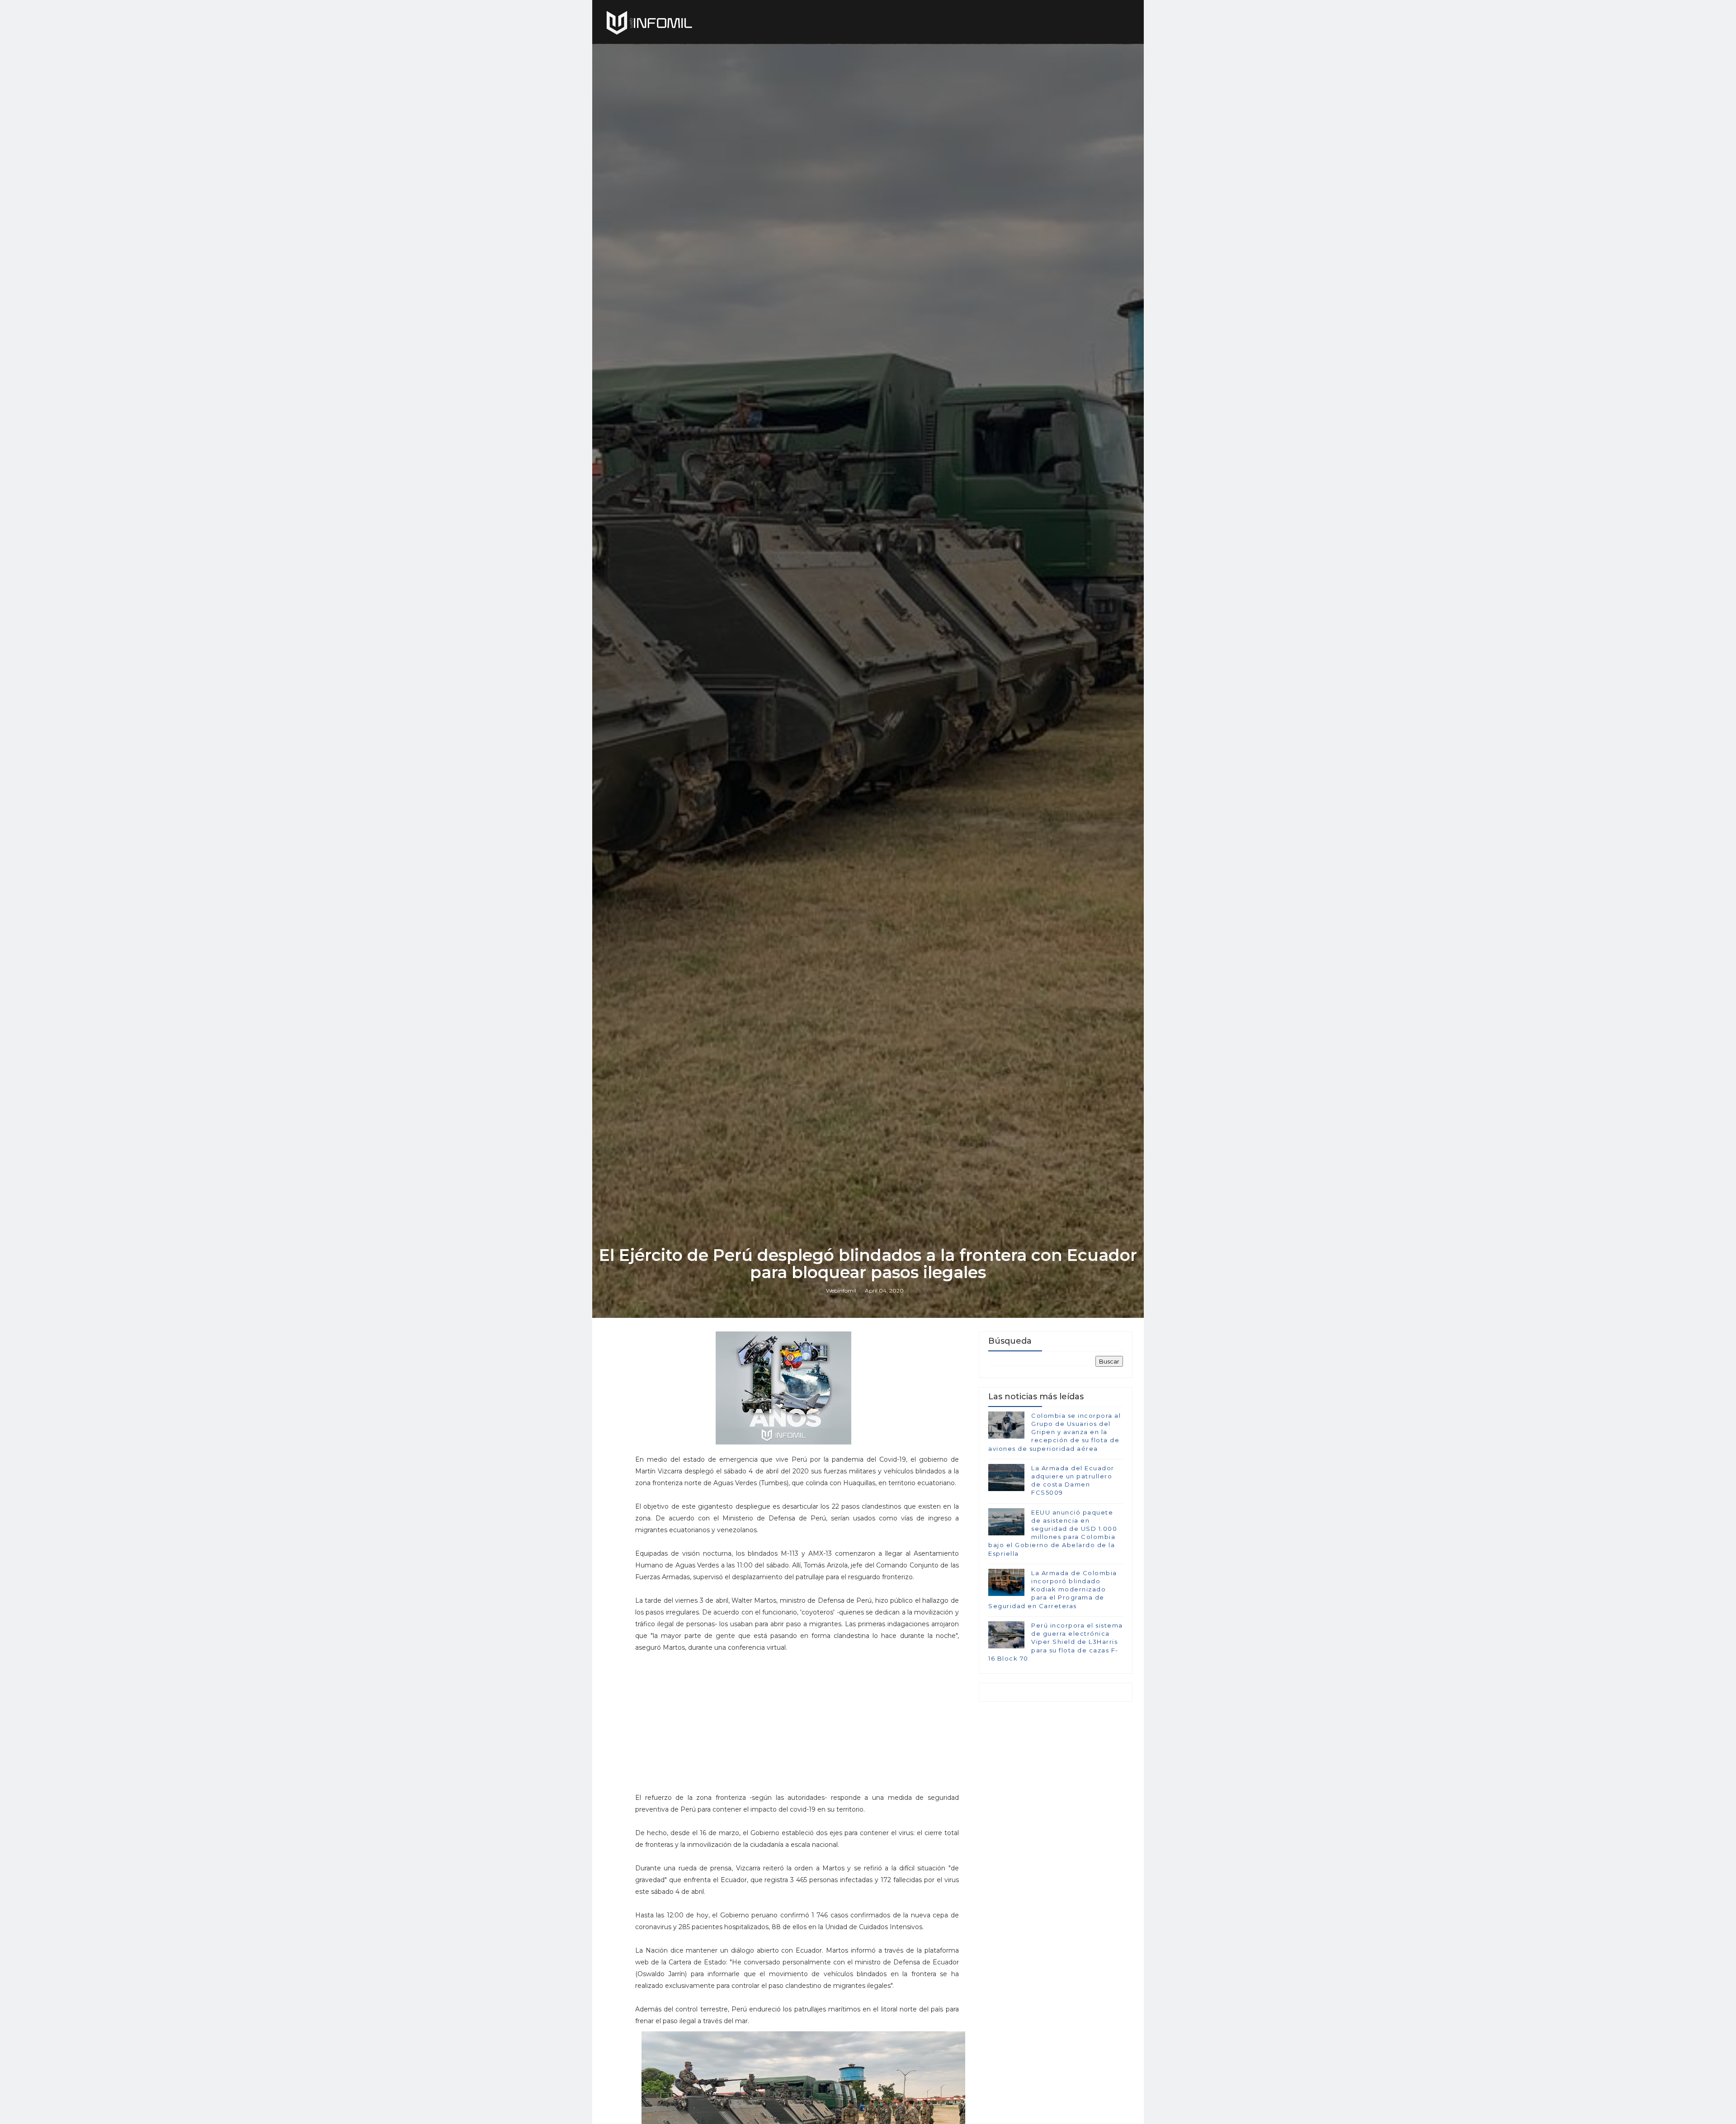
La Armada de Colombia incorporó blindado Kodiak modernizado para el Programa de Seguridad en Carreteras (1053, 1589)
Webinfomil (841, 1291)
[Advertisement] (797, 1717)
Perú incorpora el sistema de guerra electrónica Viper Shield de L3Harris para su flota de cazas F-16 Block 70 (1056, 1642)
